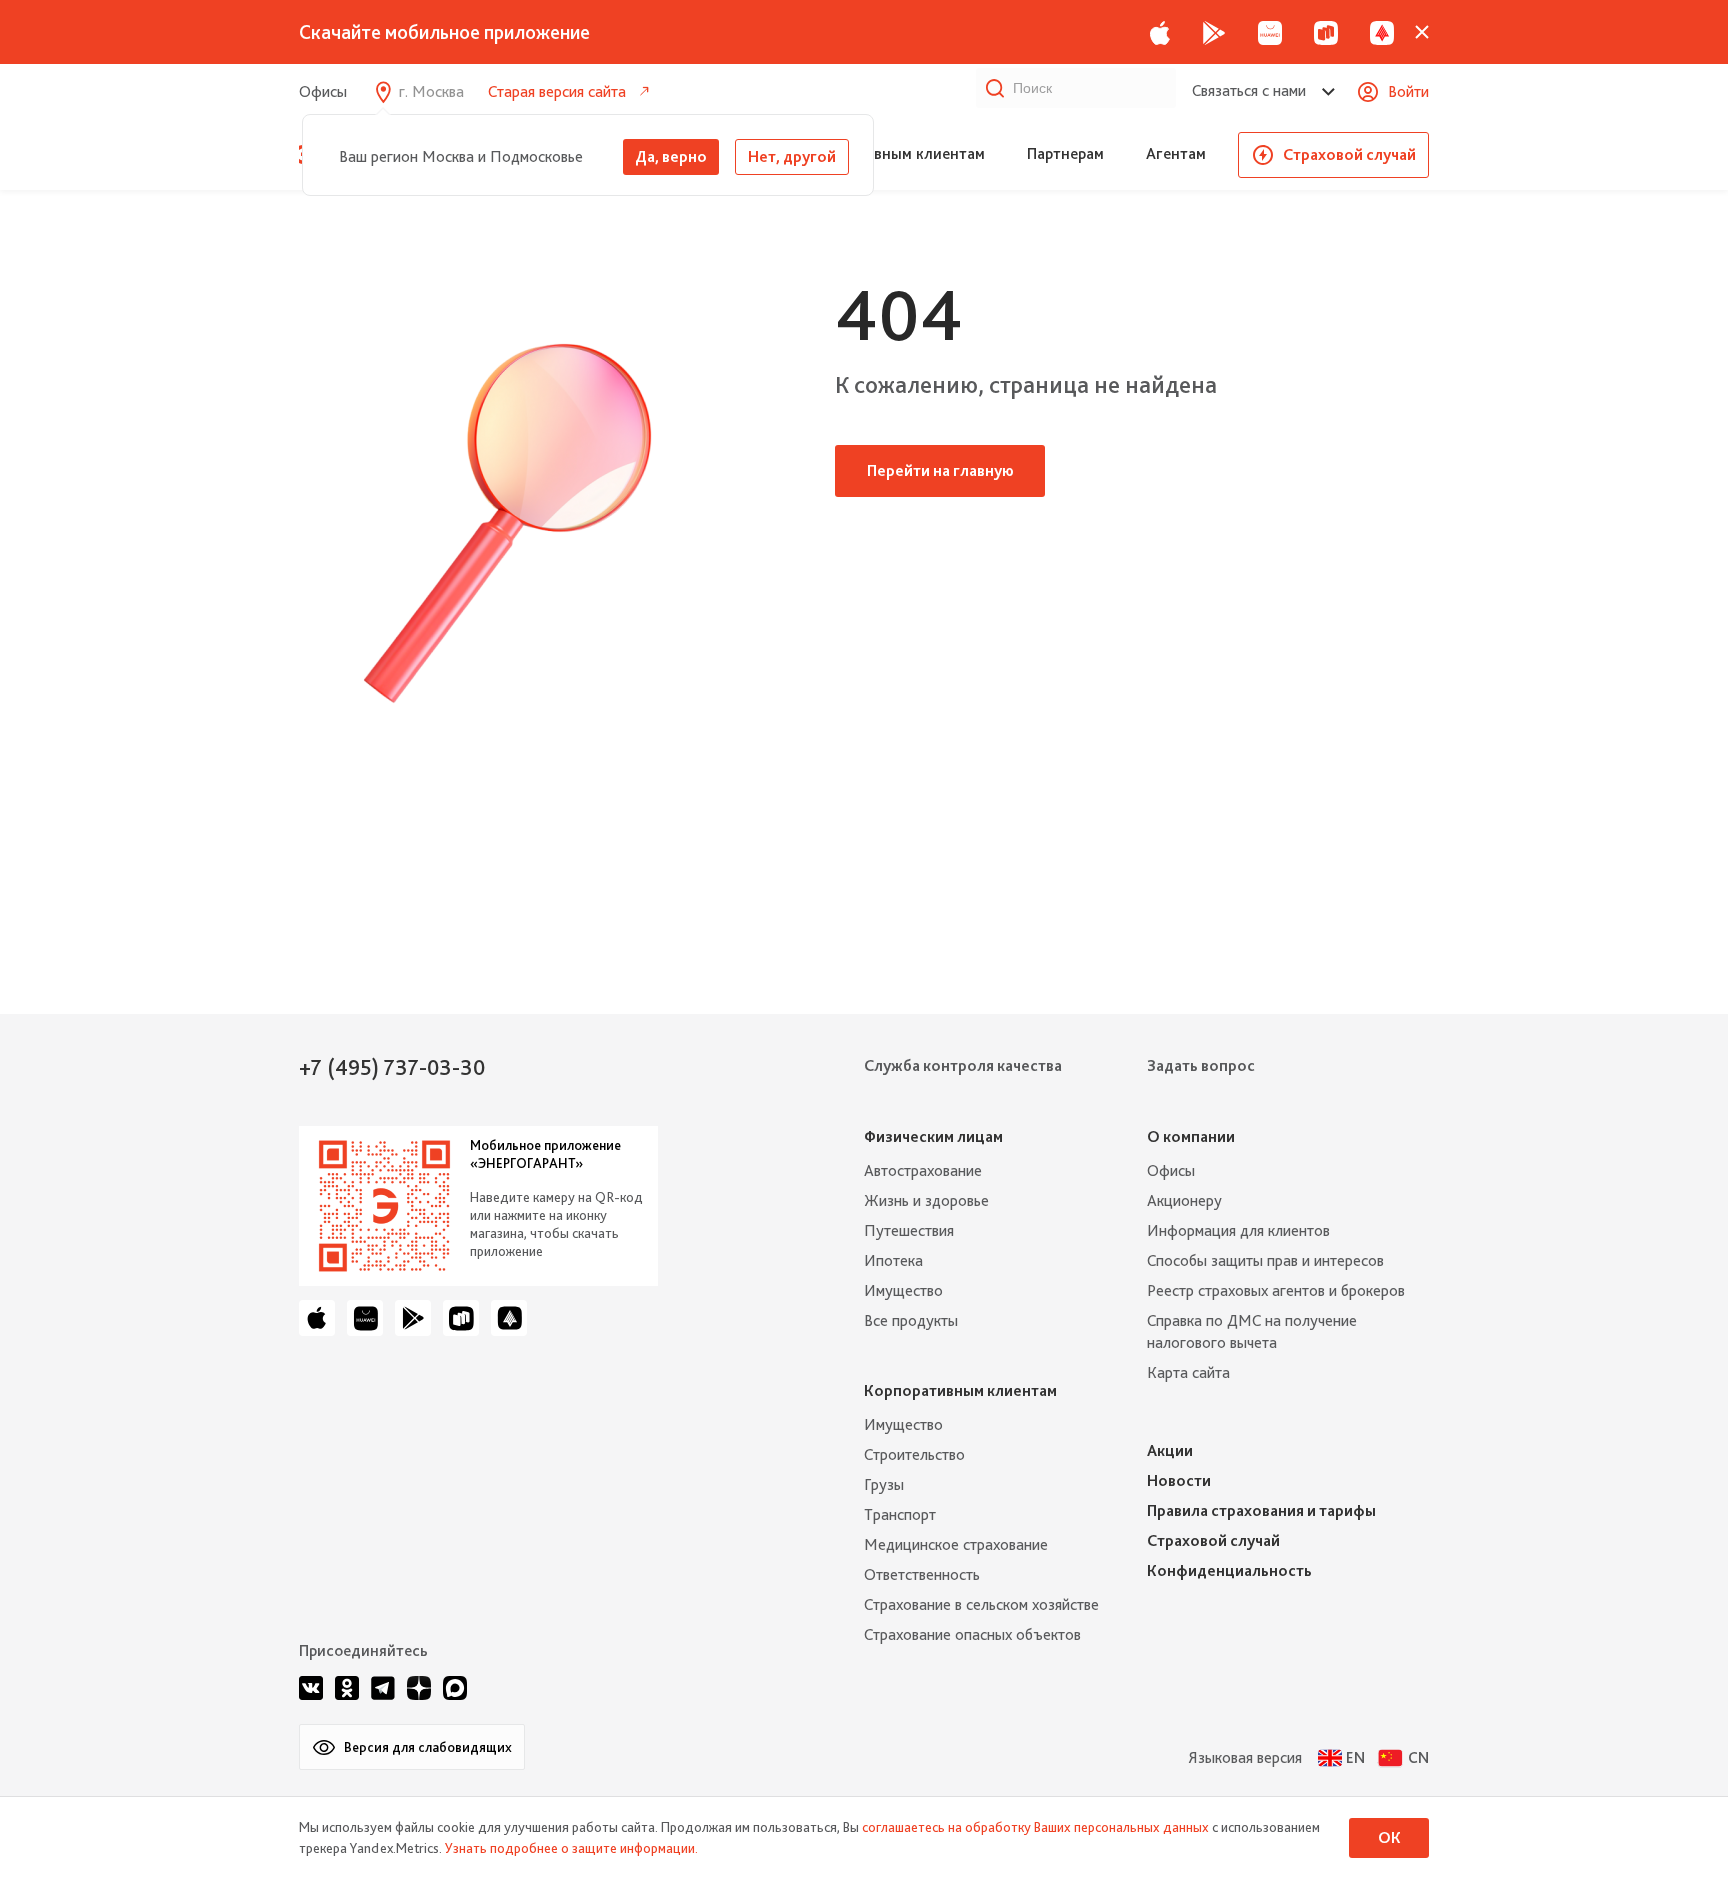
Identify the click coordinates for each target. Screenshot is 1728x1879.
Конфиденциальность (1229, 1570)
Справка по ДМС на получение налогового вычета (1252, 1331)
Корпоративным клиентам (890, 153)
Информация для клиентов (1238, 1230)
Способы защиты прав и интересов (1265, 1260)
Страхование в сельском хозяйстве (981, 1604)
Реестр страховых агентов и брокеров (1276, 1290)
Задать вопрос (1201, 1065)
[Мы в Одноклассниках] (347, 1688)
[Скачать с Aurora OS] (509, 1318)
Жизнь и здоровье (926, 1200)
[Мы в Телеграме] (383, 1688)
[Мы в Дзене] (419, 1688)
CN (1418, 1757)
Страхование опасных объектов (972, 1634)
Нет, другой (792, 156)
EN (1355, 1757)
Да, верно (671, 156)
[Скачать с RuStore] (1326, 32)
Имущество (903, 1290)
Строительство (914, 1454)
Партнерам (1065, 153)
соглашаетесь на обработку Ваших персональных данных (1035, 1827)
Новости (1179, 1480)
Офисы (323, 91)
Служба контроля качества (963, 1065)
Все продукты (911, 1320)
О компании (1191, 1136)
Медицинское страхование (956, 1544)
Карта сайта (1188, 1372)
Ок (1389, 1837)
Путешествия (909, 1230)
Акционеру (1184, 1200)
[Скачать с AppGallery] (1270, 32)
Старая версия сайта (557, 91)
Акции (1170, 1450)
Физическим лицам (933, 1136)
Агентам (1176, 153)
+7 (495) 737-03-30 (392, 1067)
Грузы (884, 1484)
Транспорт (900, 1514)
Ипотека (893, 1260)
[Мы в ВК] (311, 1688)
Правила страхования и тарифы (1261, 1510)
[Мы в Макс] (455, 1688)
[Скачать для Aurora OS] (1382, 32)
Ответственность (922, 1574)
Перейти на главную (940, 470)
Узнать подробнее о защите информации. (571, 1848)
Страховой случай (1349, 154)
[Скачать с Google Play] (1214, 32)
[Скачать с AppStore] (1160, 32)
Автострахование (923, 1170)
